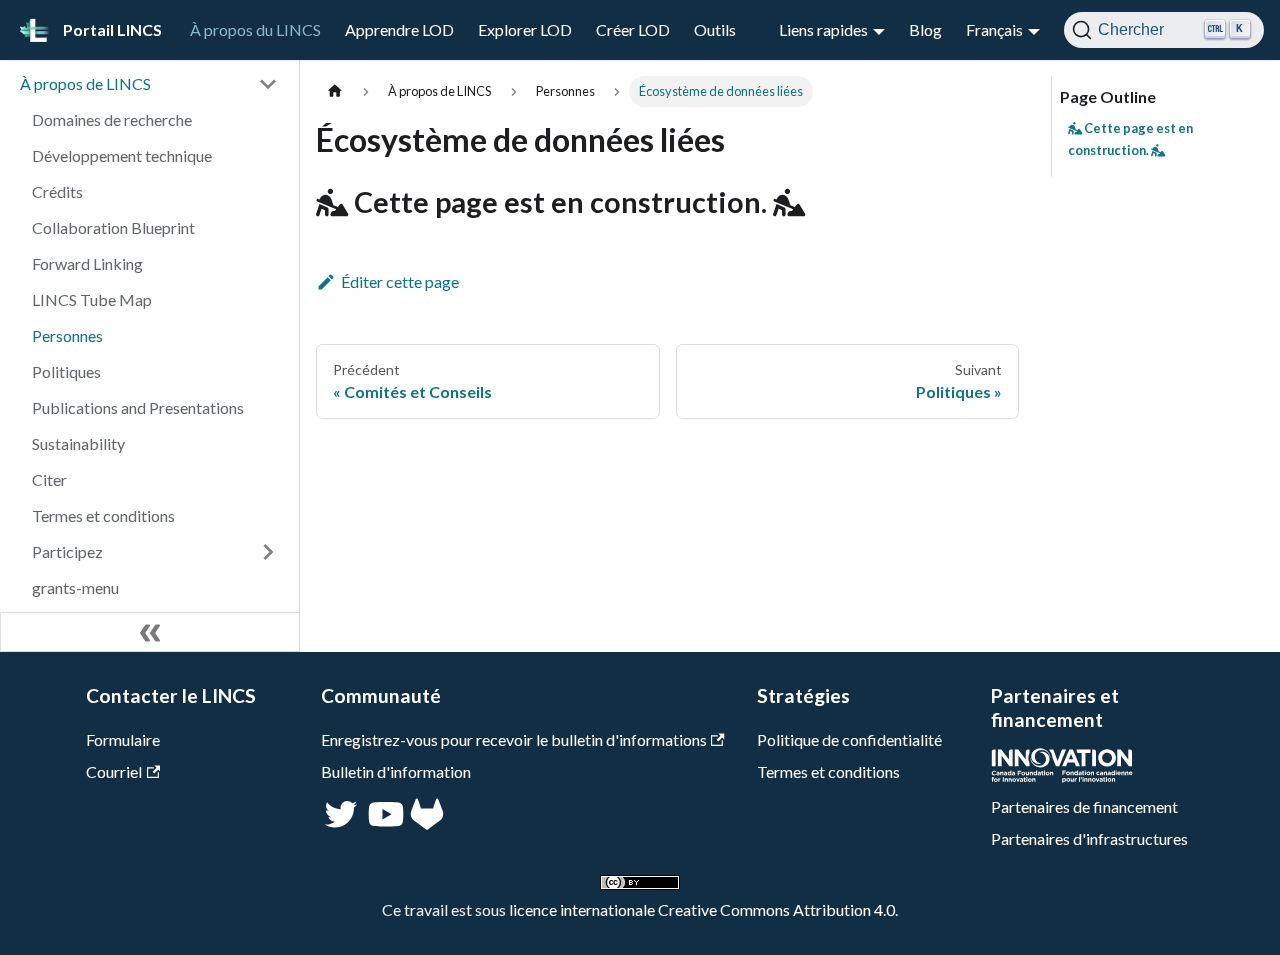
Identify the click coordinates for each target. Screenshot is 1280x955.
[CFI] (1062, 776)
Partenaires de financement (1084, 806)
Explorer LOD (525, 29)
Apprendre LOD (399, 29)
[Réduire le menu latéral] (150, 632)
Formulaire (123, 739)
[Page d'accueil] (335, 91)
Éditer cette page (400, 281)
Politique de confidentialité (849, 739)
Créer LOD (633, 29)
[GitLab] (427, 823)
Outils (715, 29)
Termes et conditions (828, 771)
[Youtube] (384, 823)
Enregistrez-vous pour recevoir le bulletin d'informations (514, 739)
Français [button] (994, 29)
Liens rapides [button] (823, 29)
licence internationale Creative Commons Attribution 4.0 (702, 909)
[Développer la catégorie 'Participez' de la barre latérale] (268, 552)
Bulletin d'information (396, 771)
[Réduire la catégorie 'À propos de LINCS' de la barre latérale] (268, 84)
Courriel (114, 771)
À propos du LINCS (255, 29)
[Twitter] (342, 823)
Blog (925, 29)
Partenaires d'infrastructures (1089, 838)
